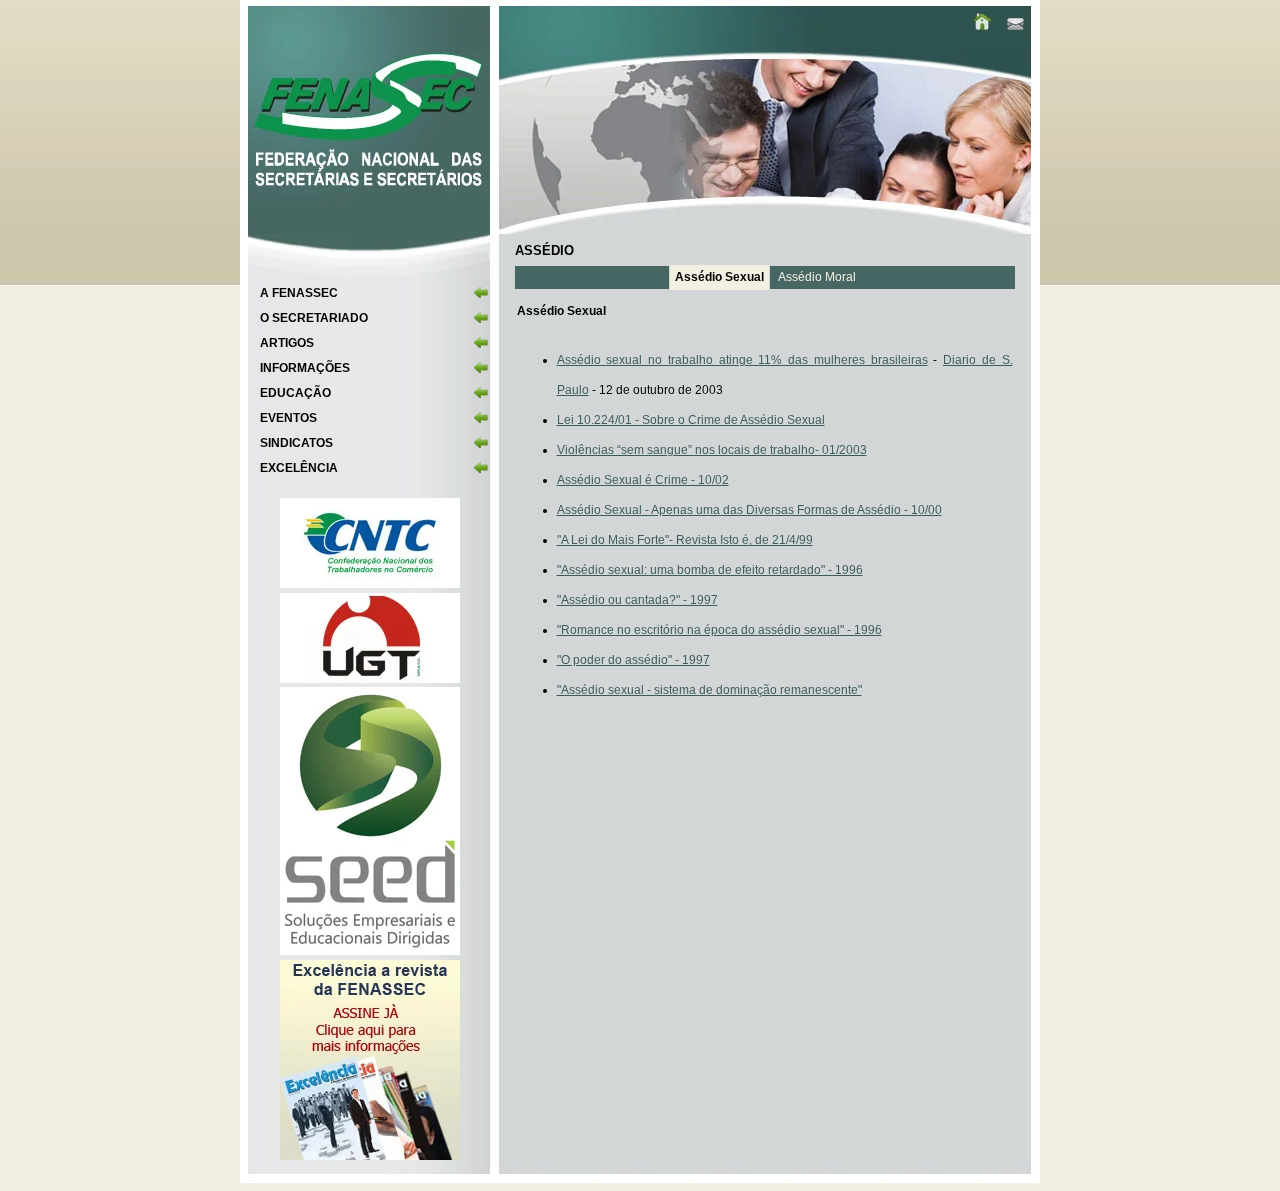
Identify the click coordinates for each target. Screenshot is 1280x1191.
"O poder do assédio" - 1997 (633, 660)
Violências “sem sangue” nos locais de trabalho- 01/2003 (712, 450)
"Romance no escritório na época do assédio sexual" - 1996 (719, 630)
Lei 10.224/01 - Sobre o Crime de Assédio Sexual (691, 420)
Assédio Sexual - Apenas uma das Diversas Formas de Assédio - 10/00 (749, 510)
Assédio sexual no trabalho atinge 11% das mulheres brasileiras (742, 360)
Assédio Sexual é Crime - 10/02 (643, 480)
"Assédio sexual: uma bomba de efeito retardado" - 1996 (710, 570)
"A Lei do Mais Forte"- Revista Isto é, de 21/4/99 (685, 540)
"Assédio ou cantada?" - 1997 (637, 600)
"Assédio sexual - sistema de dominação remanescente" (709, 690)
